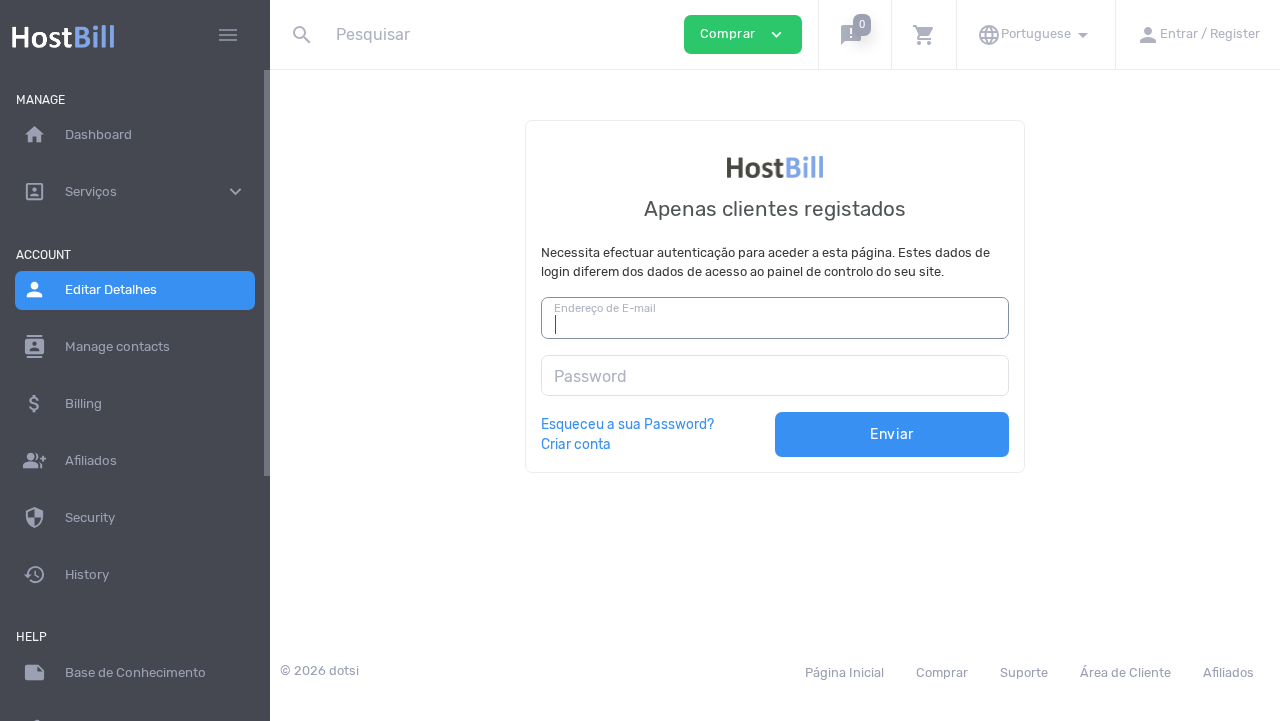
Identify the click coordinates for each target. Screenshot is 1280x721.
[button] (854, 34)
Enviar (892, 434)
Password (590, 376)
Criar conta (576, 444)
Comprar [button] (743, 34)
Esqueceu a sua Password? (627, 424)
